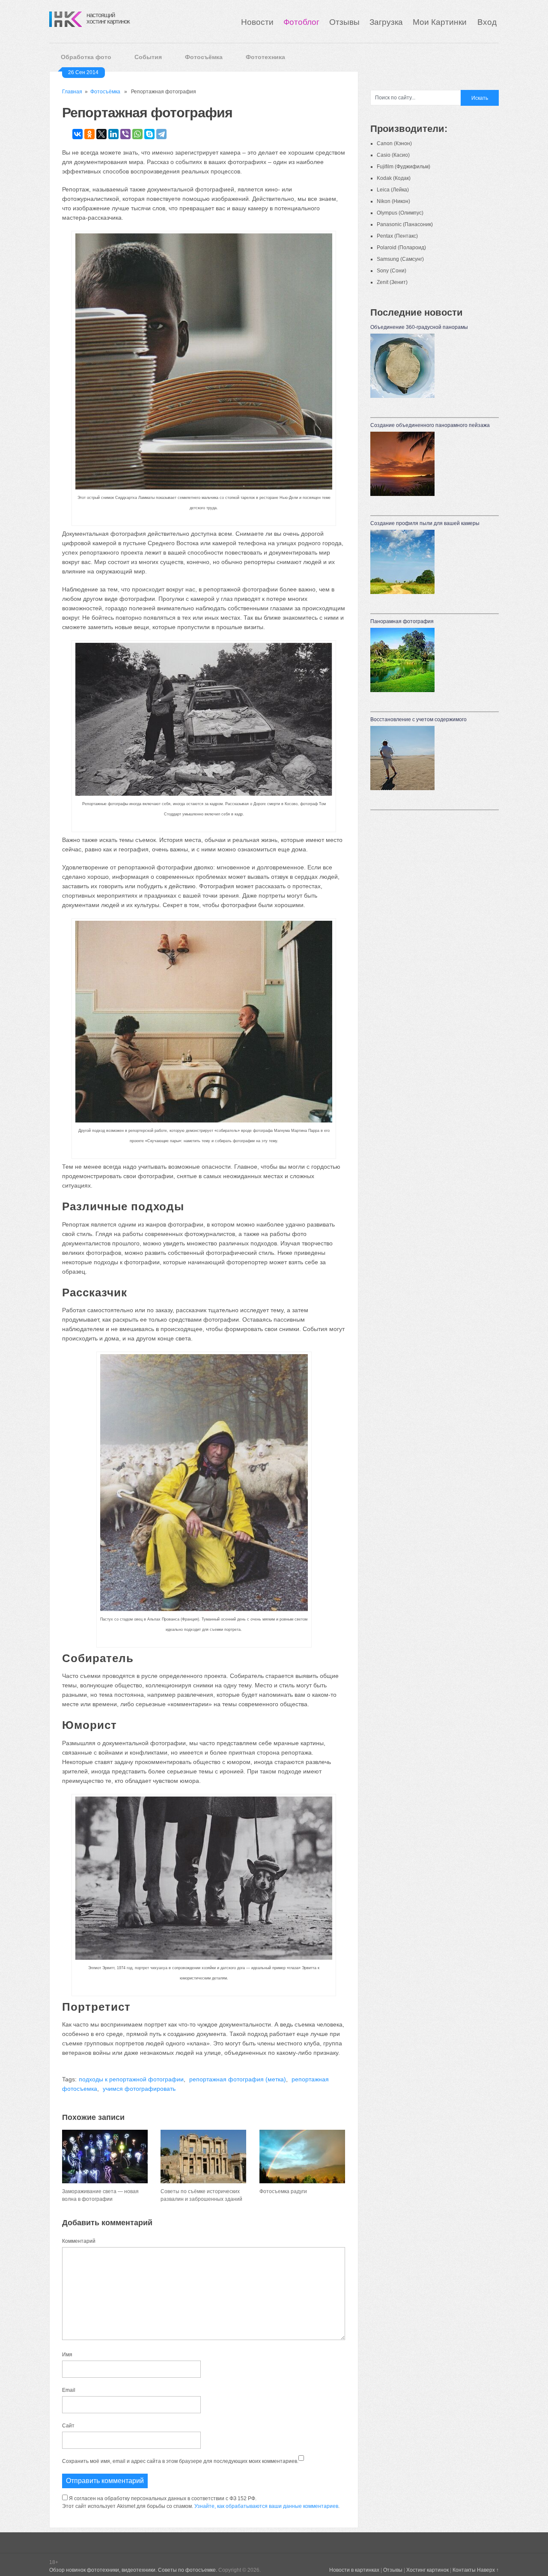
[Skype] (149, 134)
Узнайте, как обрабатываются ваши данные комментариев (266, 2506)
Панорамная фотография (402, 621)
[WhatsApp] (137, 134)
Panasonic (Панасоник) (405, 224)
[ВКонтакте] (77, 134)
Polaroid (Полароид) (401, 248)
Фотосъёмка (204, 57)
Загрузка (386, 22)
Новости (257, 22)
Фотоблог (301, 22)
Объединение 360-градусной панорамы (419, 327)
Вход (487, 22)
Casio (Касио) (393, 155)
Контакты (464, 2570)
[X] (101, 134)
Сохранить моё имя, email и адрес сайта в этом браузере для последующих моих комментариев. (180, 2461)
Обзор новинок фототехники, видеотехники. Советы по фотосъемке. (133, 2570)
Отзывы (344, 22)
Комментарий (79, 2241)
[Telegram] (161, 134)
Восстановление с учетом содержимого (418, 719)
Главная (72, 92)
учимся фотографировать (139, 2089)
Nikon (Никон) (393, 201)
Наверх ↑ (488, 2570)
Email (69, 2390)
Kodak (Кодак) (394, 178)
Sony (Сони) (392, 271)
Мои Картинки (441, 22)
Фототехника (265, 57)
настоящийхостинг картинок (108, 18)
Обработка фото (86, 57)
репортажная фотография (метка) (238, 2079)
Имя (67, 2355)
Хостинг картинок (427, 2570)
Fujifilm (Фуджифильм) (404, 167)
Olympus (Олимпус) (400, 213)
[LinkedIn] (113, 134)
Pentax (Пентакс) (397, 236)
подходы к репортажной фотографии (131, 2079)
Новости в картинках (354, 2570)
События (148, 57)
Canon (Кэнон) (394, 143)
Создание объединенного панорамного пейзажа (430, 425)
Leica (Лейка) (393, 190)
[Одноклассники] (89, 134)
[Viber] (125, 134)
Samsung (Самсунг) (400, 259)
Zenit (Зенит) (392, 282)
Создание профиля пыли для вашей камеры (425, 523)
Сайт (68, 2426)
